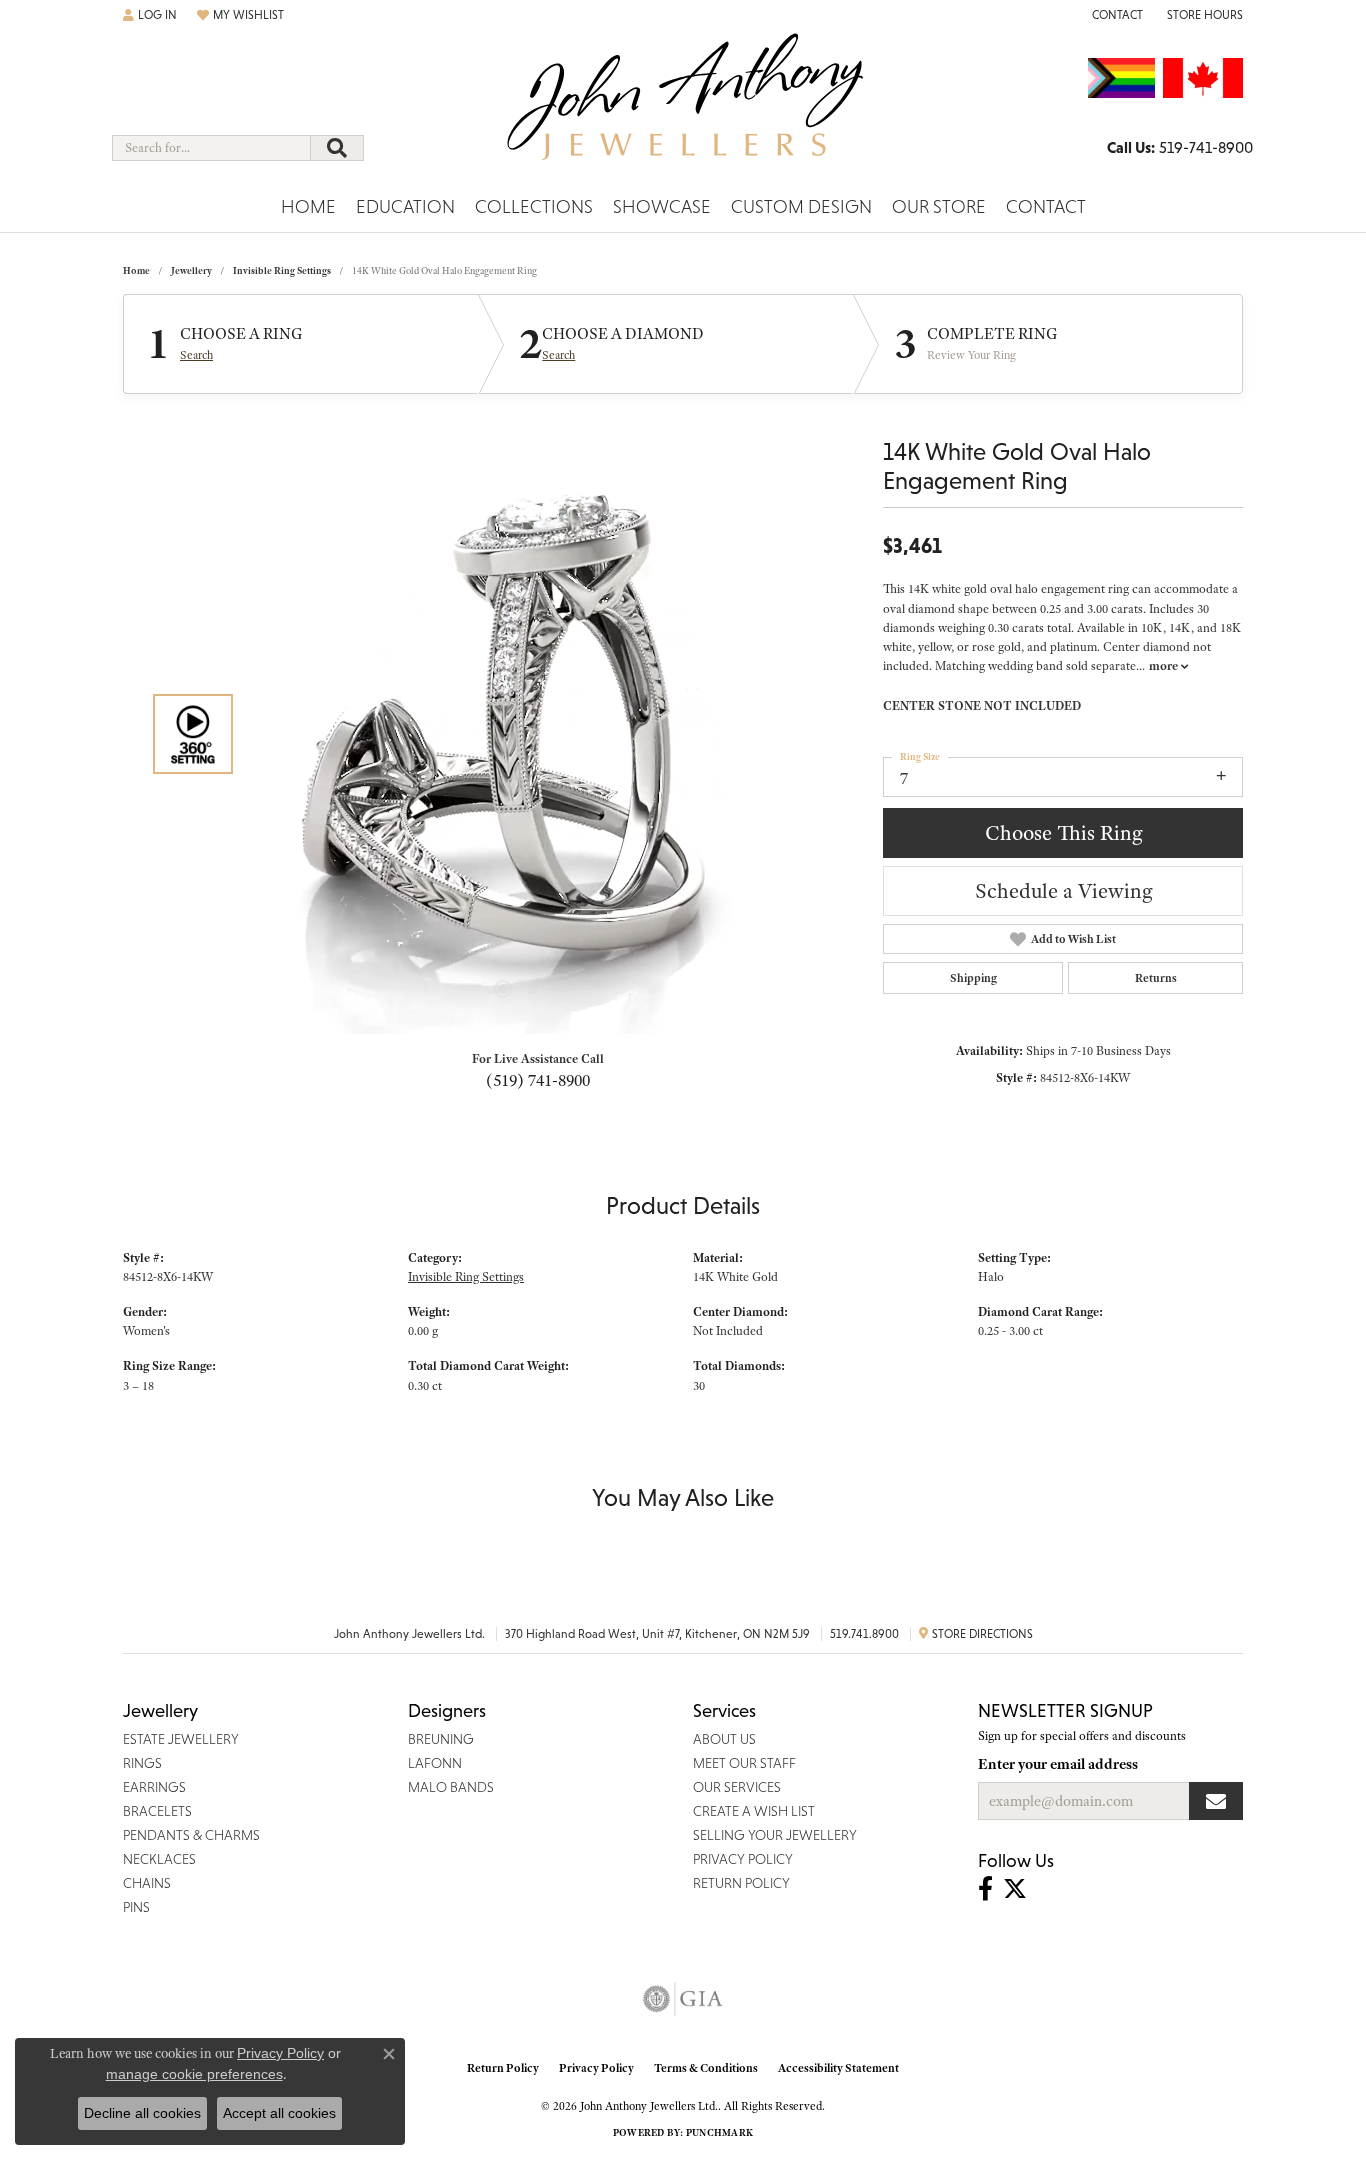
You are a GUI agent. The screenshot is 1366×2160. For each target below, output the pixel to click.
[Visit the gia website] (683, 1999)
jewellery (191, 270)
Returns (1156, 978)
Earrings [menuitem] (154, 1787)
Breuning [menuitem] (441, 1739)
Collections (534, 206)
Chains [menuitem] (147, 1883)
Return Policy (503, 2068)
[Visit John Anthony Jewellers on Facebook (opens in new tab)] (985, 1889)
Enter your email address (1058, 1764)
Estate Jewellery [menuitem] (181, 1739)
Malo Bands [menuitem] (451, 1787)
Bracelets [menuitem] (157, 1811)
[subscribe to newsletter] (1216, 1801)
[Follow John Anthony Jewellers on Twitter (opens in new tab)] (1015, 1889)
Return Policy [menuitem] (741, 1883)
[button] (150, 15)
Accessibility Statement (838, 2068)
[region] (533, 734)
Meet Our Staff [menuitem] (744, 1763)
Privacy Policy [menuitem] (743, 1859)
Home (308, 206)
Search (196, 355)
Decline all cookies (142, 2113)
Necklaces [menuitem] (159, 1859)
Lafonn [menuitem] (435, 1763)
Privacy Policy (596, 2068)
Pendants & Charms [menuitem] (191, 1835)
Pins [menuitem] (136, 1907)
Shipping (973, 978)
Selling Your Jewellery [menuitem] (775, 1835)
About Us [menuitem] (724, 1739)
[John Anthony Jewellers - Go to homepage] (683, 109)
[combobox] (211, 148)
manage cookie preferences (194, 2074)
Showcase (662, 206)
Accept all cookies (279, 2113)
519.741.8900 (864, 1634)
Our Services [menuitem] (737, 1787)
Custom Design (801, 206)
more (1165, 666)
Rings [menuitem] (142, 1763)
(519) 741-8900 (538, 1080)
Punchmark (719, 2132)
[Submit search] (337, 148)
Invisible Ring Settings (282, 270)
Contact (1046, 206)
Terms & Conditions (706, 2068)
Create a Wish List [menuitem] (754, 1811)
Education (405, 206)
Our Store (939, 206)
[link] (1115, 15)
